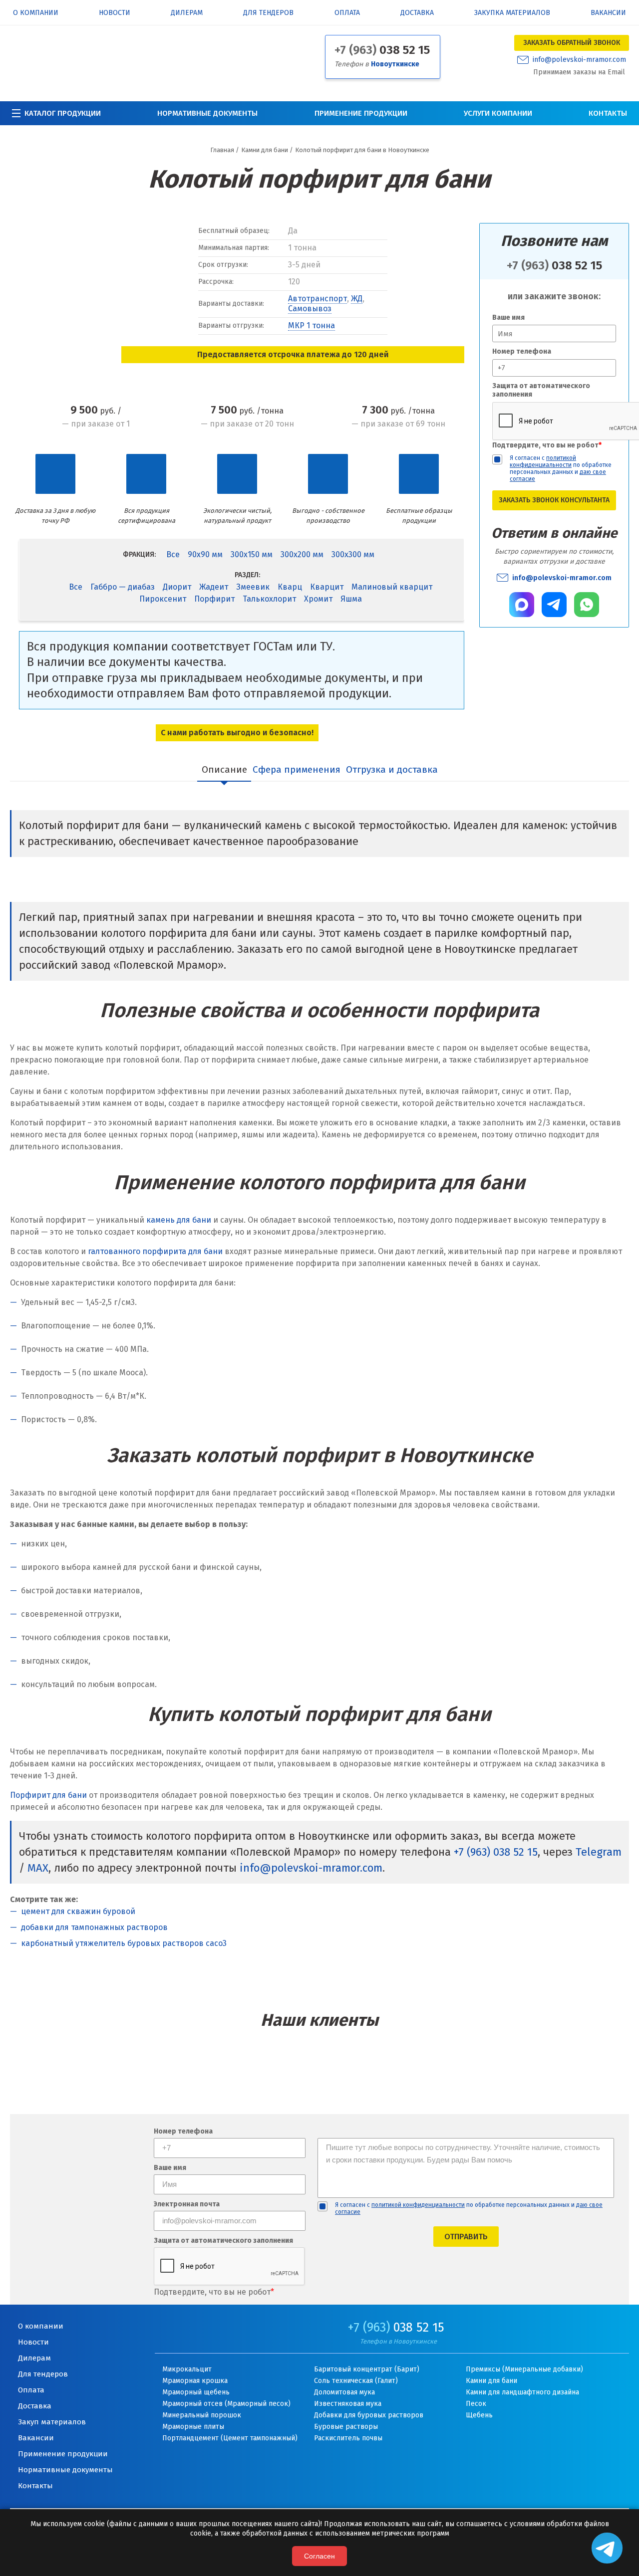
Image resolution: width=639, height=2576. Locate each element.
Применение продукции (361, 113)
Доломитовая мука (344, 2392)
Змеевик (253, 587)
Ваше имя (508, 318)
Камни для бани (491, 2381)
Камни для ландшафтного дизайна (522, 2392)
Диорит (177, 587)
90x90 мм (205, 554)
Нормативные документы (207, 113)
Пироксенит (163, 599)
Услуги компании (498, 113)
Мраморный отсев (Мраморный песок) (226, 2404)
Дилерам (187, 13)
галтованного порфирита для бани (155, 1251)
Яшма (351, 599)
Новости (115, 13)
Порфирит (214, 599)
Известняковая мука (348, 2404)
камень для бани (179, 1220)
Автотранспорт (318, 299)
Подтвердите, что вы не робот (547, 445)
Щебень (479, 2415)
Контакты (608, 113)
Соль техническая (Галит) (356, 2381)
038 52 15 (382, 50)
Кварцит (327, 587)
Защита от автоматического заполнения (541, 390)
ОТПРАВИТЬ (466, 2237)
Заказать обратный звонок (572, 43)
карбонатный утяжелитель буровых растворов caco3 (124, 1943)
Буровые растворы (346, 2427)
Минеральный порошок (202, 2415)
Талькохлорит (269, 599)
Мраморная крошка (195, 2381)
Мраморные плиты (193, 2427)
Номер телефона (522, 351)
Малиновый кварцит (392, 587)
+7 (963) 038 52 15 (496, 1852)
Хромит (318, 599)
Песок (476, 2404)
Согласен (319, 2556)
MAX (38, 1868)
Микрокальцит (187, 2369)
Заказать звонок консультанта (554, 500)
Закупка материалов (512, 13)
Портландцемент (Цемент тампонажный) (230, 2438)
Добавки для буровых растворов (369, 2415)
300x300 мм (353, 554)
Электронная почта (187, 2205)
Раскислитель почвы (348, 2438)
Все (173, 554)
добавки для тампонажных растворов (94, 1927)
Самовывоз (310, 309)
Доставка (417, 13)
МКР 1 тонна (312, 325)
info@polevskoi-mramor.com (579, 60)
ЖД (357, 299)
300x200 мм (302, 554)
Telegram (599, 1852)
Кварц (290, 587)
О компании (36, 13)
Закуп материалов (52, 2422)
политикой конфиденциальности (543, 461)
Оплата (347, 13)
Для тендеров (268, 13)
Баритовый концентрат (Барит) (367, 2369)
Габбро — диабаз (123, 587)
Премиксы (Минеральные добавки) (524, 2369)
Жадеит (214, 587)
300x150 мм (252, 554)
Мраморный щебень (196, 2392)
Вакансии (608, 13)
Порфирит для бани (48, 1795)
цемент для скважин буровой (78, 1911)
